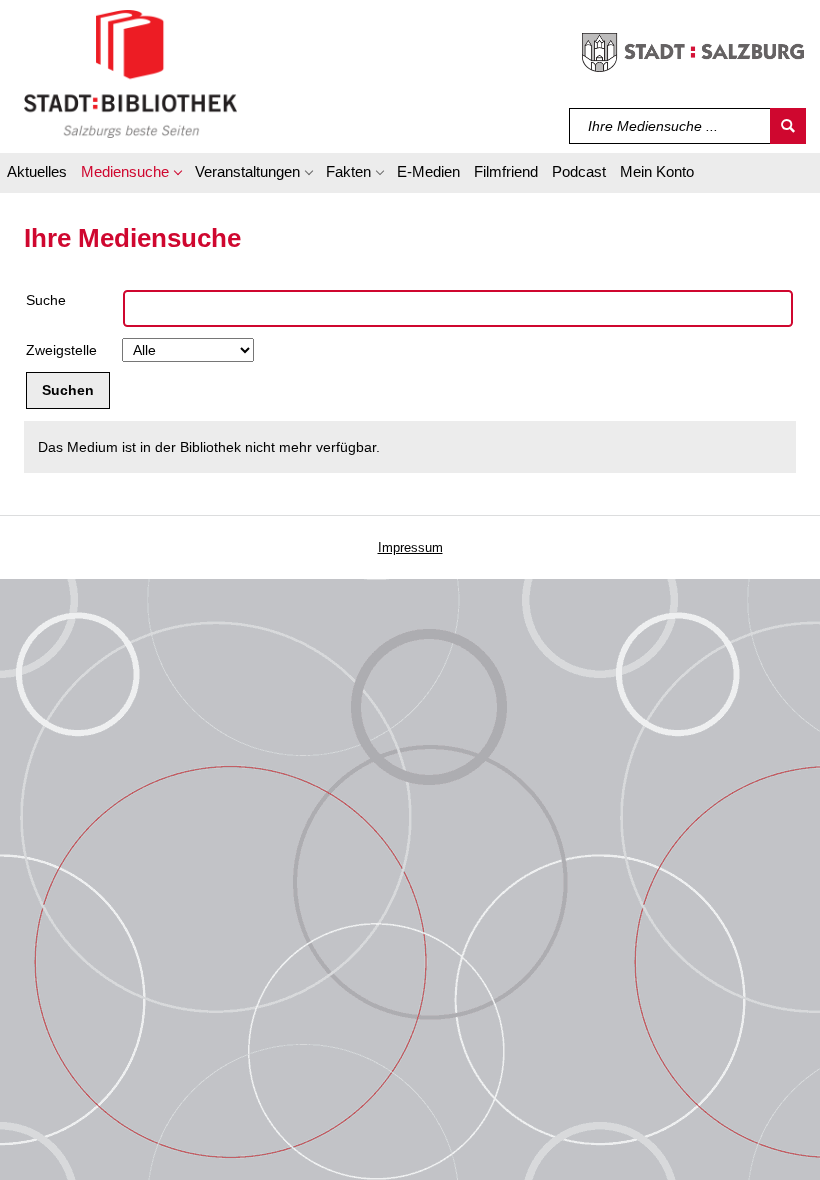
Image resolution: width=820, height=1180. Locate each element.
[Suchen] (788, 126)
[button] (131, 175)
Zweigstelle (61, 350)
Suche (46, 300)
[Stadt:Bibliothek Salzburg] (130, 73)
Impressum (410, 547)
